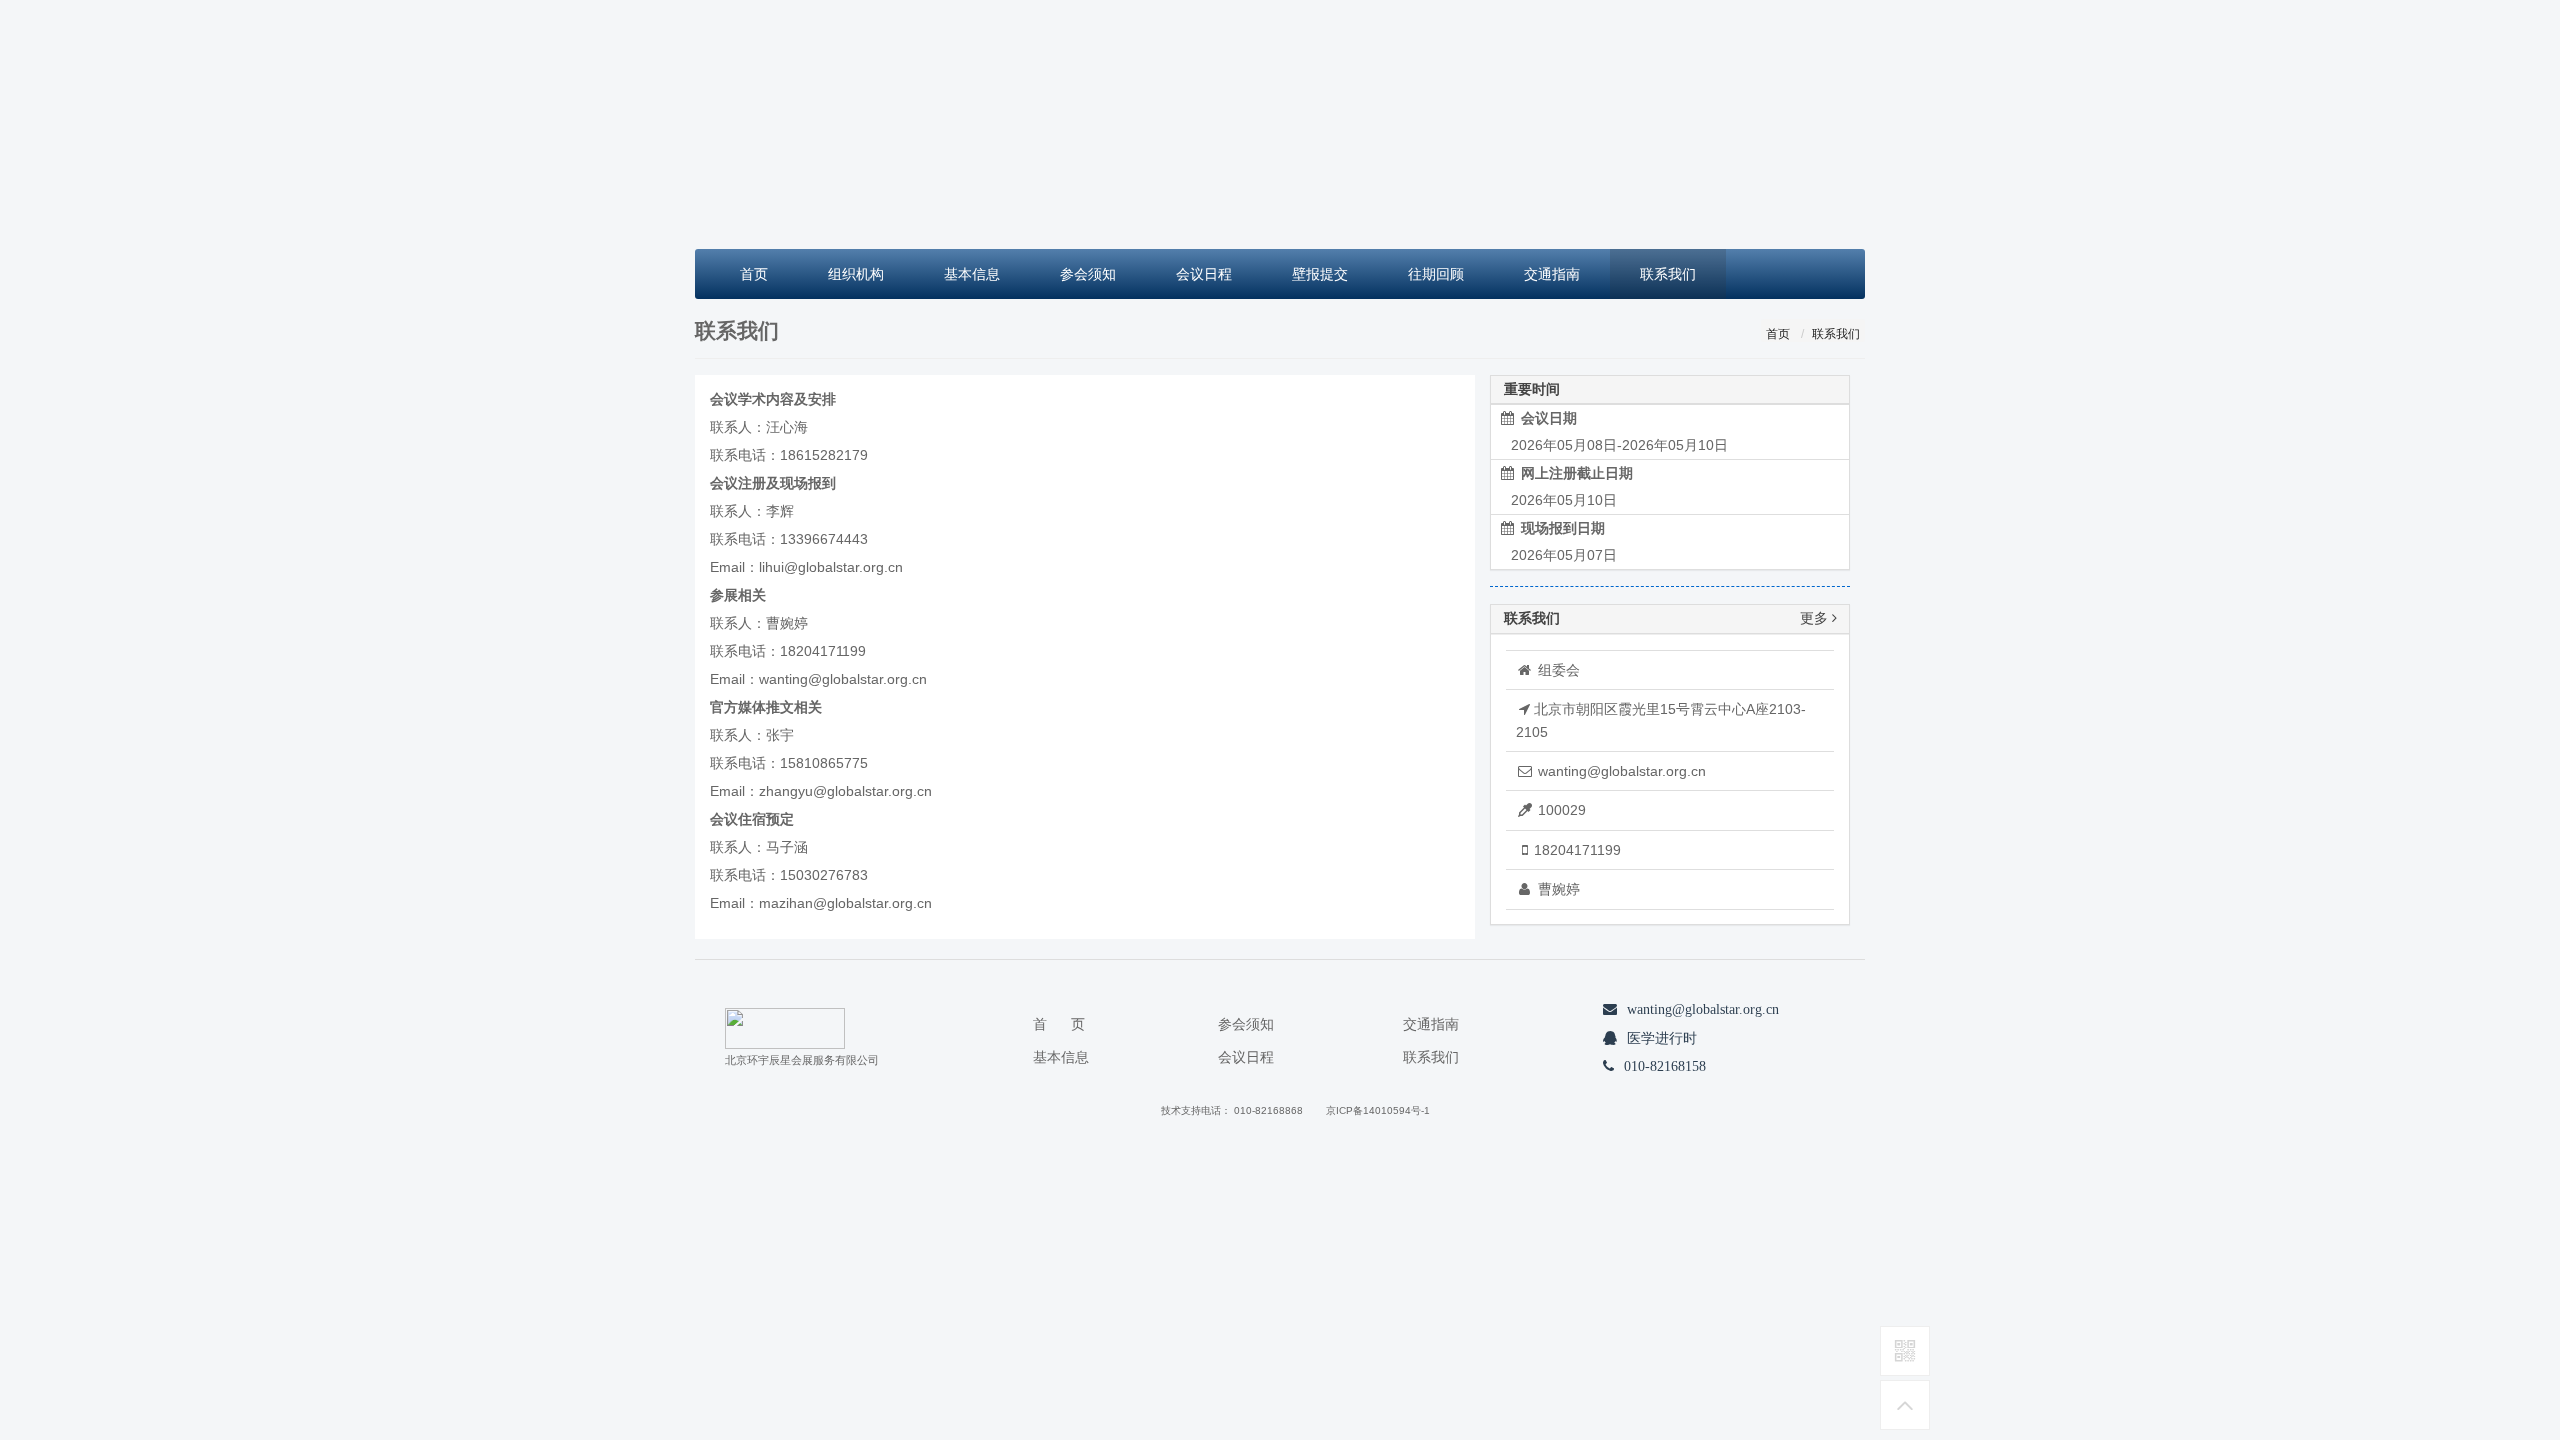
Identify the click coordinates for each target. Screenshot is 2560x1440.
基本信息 (972, 274)
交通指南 (1552, 274)
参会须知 (1088, 274)
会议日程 (1204, 274)
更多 (1816, 618)
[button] (783, 124)
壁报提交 (1320, 274)
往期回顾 (1436, 274)
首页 (754, 274)
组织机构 (856, 274)
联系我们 (1668, 274)
